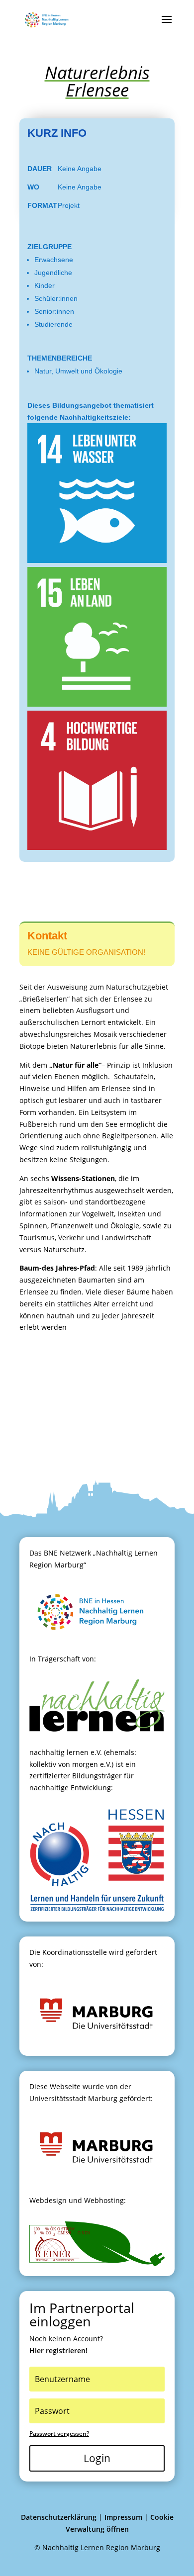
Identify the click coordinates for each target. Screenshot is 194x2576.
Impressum (123, 2517)
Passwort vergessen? (59, 2434)
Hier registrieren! (58, 2350)
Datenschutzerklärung (59, 2517)
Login (97, 2458)
